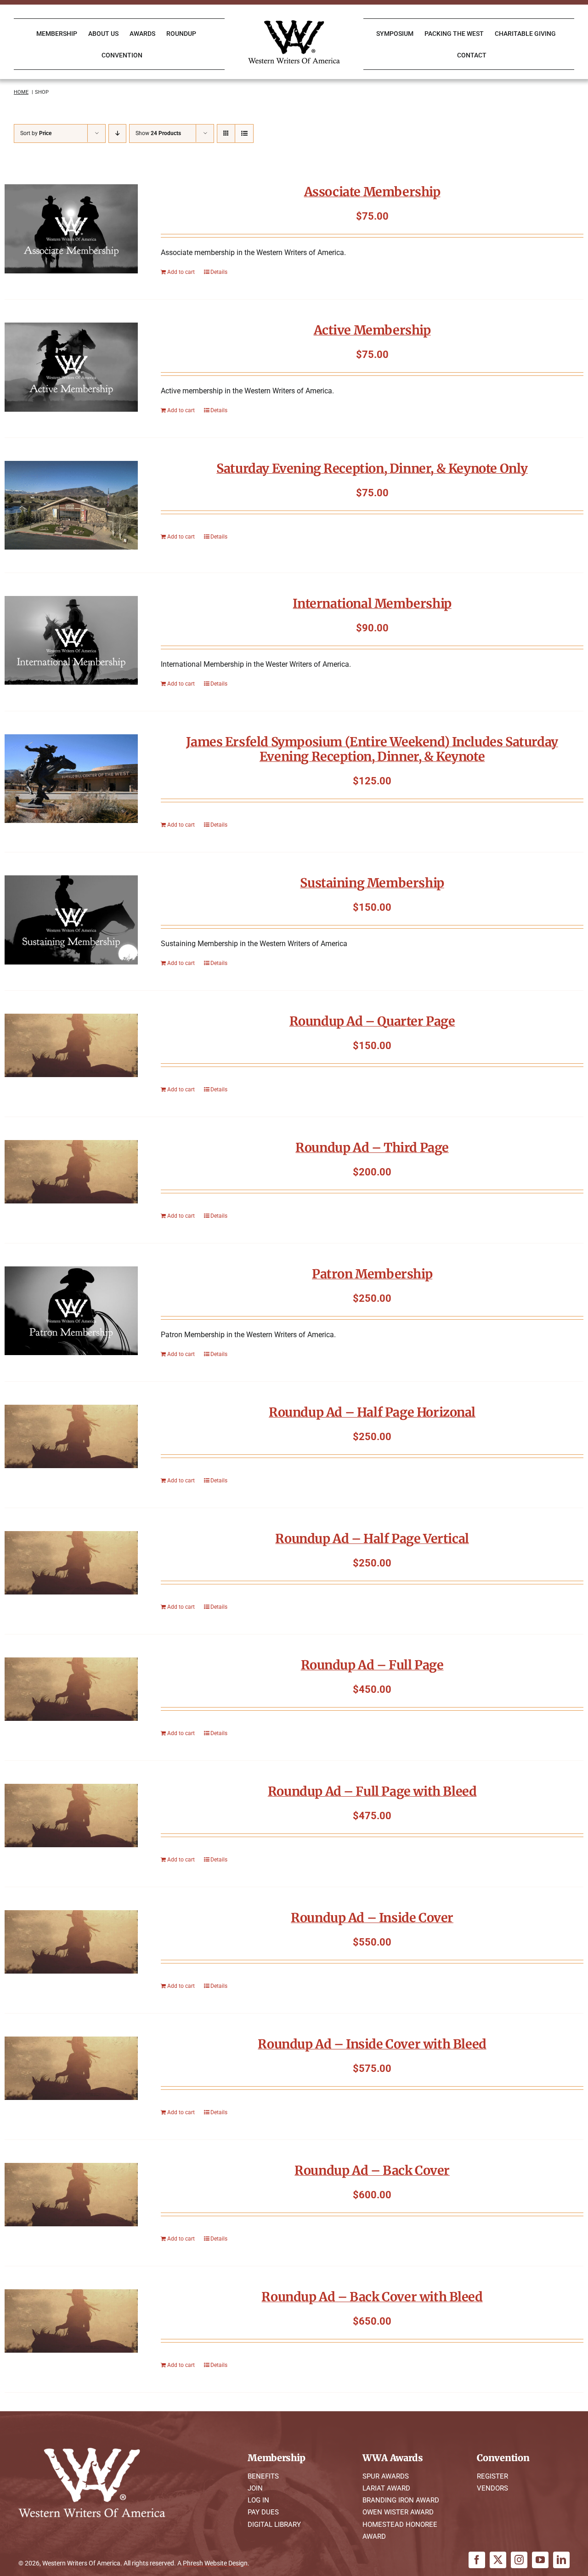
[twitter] (498, 2560)
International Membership (372, 603)
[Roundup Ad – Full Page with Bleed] (71, 1816)
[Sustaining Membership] (71, 920)
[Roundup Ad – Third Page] (71, 1172)
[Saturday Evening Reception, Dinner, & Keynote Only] (71, 505)
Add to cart (181, 272)
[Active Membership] (71, 367)
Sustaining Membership (372, 883)
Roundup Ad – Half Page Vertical (372, 1538)
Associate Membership (372, 192)
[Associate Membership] (71, 229)
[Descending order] (117, 133)
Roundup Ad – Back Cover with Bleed (372, 2297)
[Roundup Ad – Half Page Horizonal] (71, 1436)
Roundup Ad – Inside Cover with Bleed (372, 2044)
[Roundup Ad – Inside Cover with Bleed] (71, 2068)
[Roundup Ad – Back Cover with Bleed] (71, 2321)
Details (219, 272)
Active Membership (372, 330)
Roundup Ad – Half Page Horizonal (372, 1412)
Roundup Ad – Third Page (372, 1147)
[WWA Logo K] (294, 24)
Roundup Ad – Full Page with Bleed (372, 1791)
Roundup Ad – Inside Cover (372, 1918)
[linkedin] (561, 2560)
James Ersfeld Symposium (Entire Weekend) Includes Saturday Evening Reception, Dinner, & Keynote (372, 749)
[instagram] (519, 2560)
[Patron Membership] (71, 1311)
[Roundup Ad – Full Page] (71, 1689)
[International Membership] (71, 641)
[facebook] (477, 2560)
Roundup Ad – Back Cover (372, 2170)
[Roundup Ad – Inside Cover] (71, 1942)
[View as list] (244, 133)
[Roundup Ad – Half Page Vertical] (71, 1563)
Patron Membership (372, 1274)
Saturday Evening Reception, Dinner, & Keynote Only (372, 468)
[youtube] (540, 2560)
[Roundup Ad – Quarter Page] (71, 1045)
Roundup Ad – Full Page (372, 1665)
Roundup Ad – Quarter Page (372, 1021)
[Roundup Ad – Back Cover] (71, 2195)
